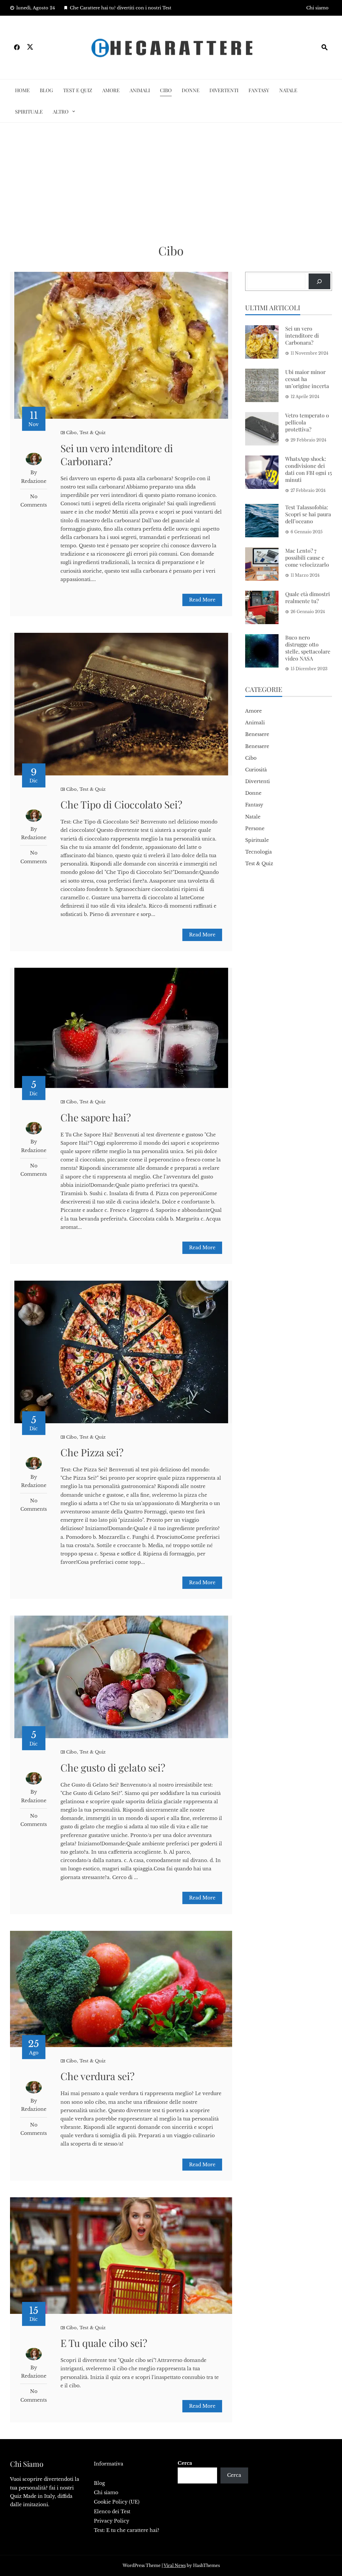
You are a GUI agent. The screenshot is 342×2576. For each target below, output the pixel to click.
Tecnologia (259, 852)
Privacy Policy (112, 2521)
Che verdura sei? (98, 2076)
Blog (99, 2483)
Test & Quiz (93, 433)
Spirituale (29, 112)
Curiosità (256, 770)
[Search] (319, 281)
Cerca (185, 2463)
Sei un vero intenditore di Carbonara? (117, 455)
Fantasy (259, 90)
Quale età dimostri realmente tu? (308, 597)
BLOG (46, 90)
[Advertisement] (171, 183)
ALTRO (61, 112)
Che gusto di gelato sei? (113, 1768)
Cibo (166, 90)
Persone (255, 829)
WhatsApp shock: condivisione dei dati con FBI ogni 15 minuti (309, 469)
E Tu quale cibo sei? (104, 2343)
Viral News (175, 2565)
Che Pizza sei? (92, 1452)
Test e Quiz (78, 90)
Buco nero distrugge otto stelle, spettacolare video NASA (308, 648)
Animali (140, 90)
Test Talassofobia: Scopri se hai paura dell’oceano (308, 514)
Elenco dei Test (112, 2512)
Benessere (257, 734)
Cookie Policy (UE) (117, 2502)
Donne (191, 90)
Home (22, 90)
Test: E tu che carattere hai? (127, 2530)
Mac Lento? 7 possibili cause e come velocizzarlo (307, 558)
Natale (288, 90)
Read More (202, 600)
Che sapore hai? (96, 1117)
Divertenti (224, 90)
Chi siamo (317, 8)
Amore (111, 90)
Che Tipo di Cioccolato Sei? (121, 804)
